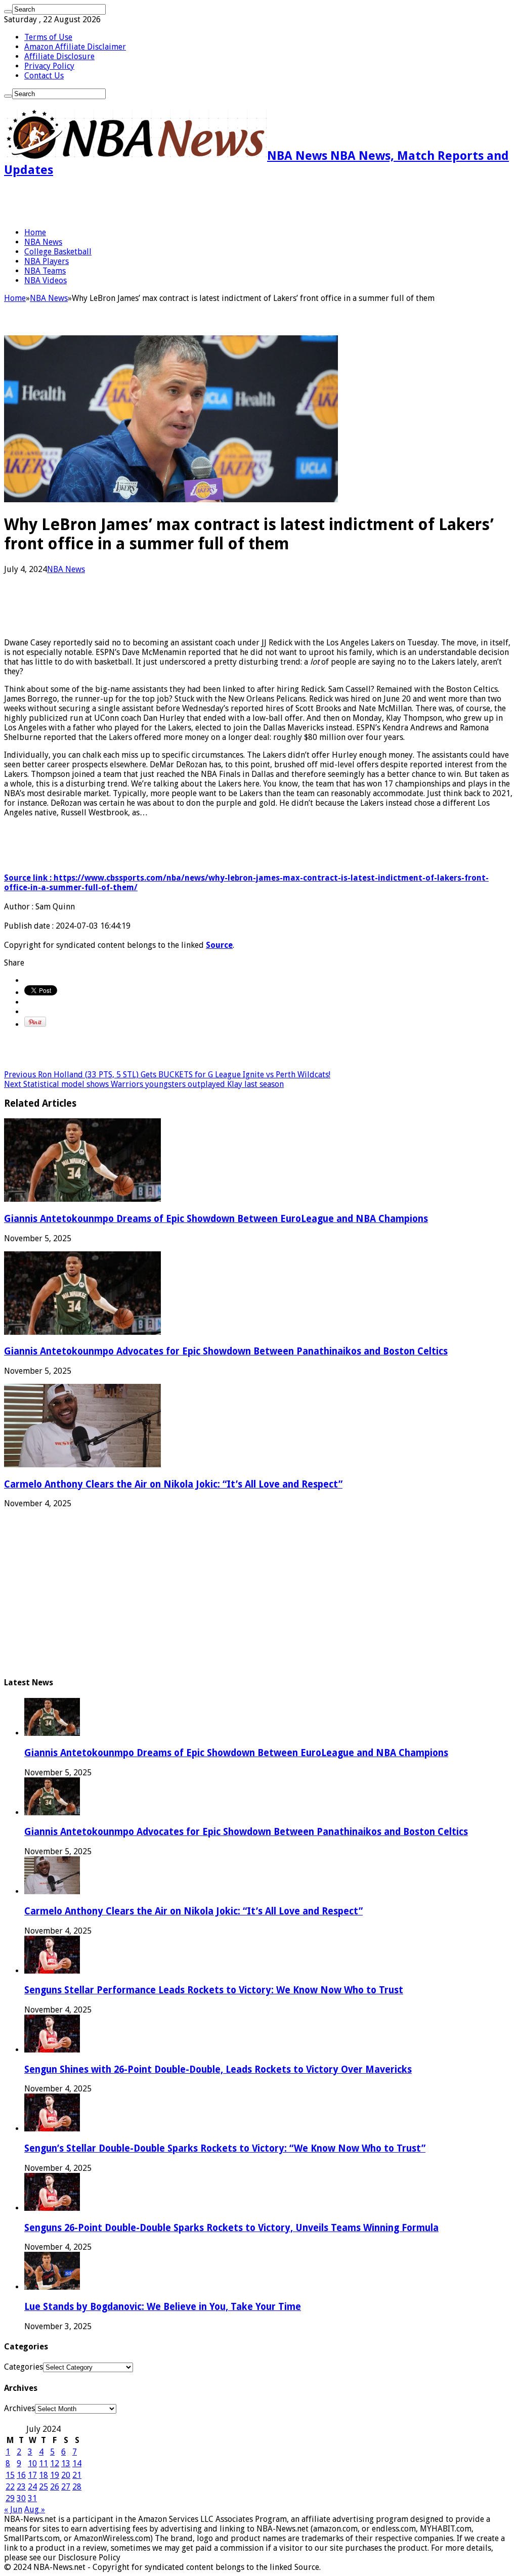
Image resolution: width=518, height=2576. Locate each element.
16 (21, 2475)
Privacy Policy (49, 66)
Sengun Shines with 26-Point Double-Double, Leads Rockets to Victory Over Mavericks (218, 2069)
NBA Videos (46, 280)
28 (77, 2487)
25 (44, 2487)
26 (55, 2487)
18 (44, 2475)
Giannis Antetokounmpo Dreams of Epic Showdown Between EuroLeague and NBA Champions (216, 1219)
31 (32, 2498)
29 (10, 2498)
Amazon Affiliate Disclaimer (75, 47)
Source (219, 945)
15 (10, 2475)
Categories (24, 2367)
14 (77, 2463)
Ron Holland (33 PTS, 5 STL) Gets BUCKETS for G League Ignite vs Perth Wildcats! (167, 1075)
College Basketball (58, 252)
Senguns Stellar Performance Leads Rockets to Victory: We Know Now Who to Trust (214, 1990)
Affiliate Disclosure (59, 56)
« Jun (13, 2509)
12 (55, 2463)
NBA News (43, 242)
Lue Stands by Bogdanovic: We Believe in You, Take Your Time (163, 2307)
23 (21, 2487)
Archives (19, 2408)
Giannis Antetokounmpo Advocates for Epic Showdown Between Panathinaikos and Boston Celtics (226, 1351)
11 (44, 2463)
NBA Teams (45, 271)
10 (32, 2463)
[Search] (8, 12)
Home (35, 232)
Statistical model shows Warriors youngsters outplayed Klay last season (144, 1084)
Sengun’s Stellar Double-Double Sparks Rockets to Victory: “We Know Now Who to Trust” (225, 2148)
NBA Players (47, 261)
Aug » (35, 2509)
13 (66, 2463)
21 (77, 2475)
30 (21, 2498)
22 (10, 2487)
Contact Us (44, 76)
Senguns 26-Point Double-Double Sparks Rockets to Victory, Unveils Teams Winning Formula (231, 2228)
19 (55, 2475)
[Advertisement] (122, 202)
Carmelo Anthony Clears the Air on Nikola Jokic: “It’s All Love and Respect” (173, 1484)
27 (66, 2487)
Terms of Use (48, 37)
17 (32, 2475)
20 (66, 2475)
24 (32, 2487)
